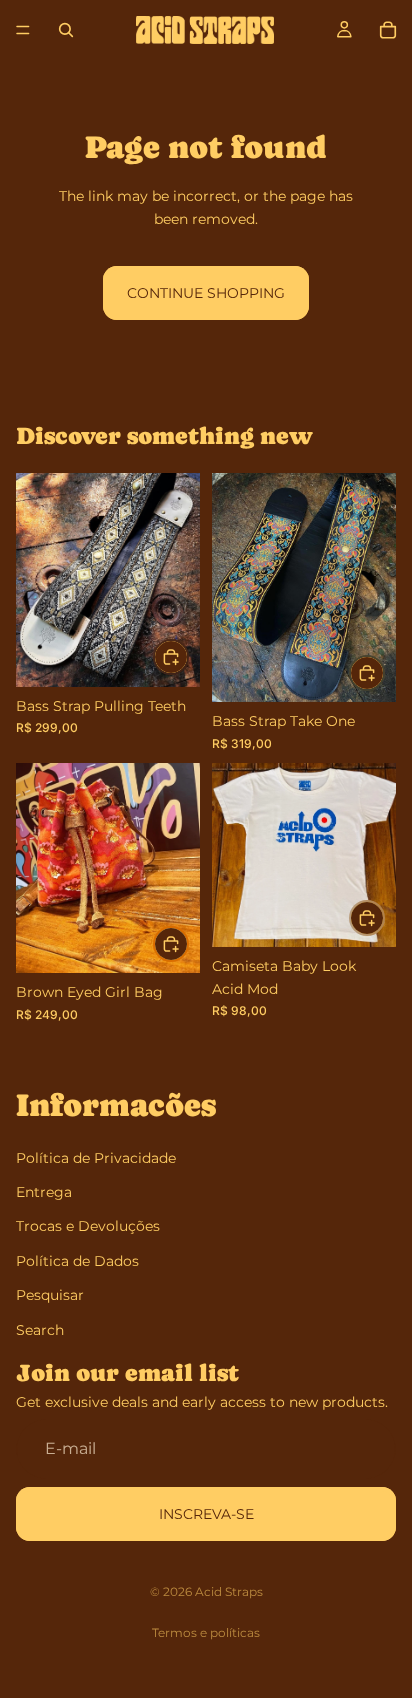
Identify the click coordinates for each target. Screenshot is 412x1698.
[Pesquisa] (66, 30)
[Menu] (23, 30)
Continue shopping (206, 293)
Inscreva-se (206, 1514)
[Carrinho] (388, 30)
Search (40, 1329)
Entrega (44, 1192)
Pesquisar (50, 1295)
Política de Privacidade (96, 1158)
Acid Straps (229, 1591)
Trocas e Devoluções (88, 1226)
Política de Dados (77, 1261)
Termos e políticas (206, 1632)
